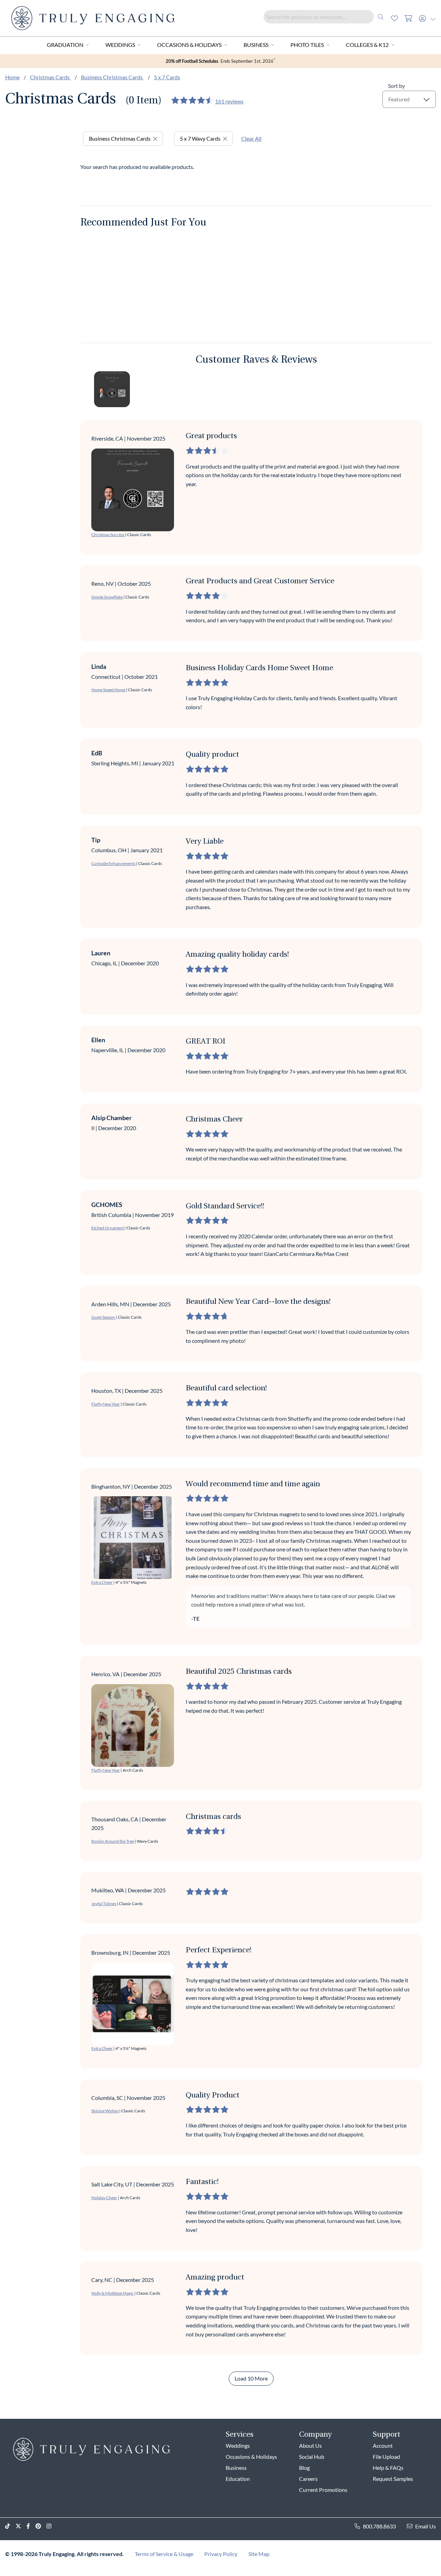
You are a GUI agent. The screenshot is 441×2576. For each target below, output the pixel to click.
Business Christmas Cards (112, 77)
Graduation (65, 45)
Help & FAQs (388, 2468)
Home (12, 77)
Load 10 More (251, 2378)
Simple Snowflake (107, 597)
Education (238, 2479)
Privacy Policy (221, 2554)
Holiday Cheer (104, 2198)
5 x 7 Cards (167, 77)
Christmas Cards (50, 77)
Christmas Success (108, 535)
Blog (304, 2468)
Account (383, 2446)
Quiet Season (103, 1317)
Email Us (425, 2526)
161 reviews (229, 101)
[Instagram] (52, 2526)
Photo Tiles (307, 45)
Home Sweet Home (108, 690)
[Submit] (381, 17)
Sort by (396, 86)
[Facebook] (31, 2526)
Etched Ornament (107, 1228)
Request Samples (393, 2479)
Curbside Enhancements (113, 863)
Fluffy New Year (106, 1404)
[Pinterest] (41, 2526)
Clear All (251, 138)
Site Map (259, 2554)
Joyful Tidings (104, 1904)
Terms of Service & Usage (164, 2554)
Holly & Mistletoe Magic (112, 2293)
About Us (310, 2446)
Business (256, 45)
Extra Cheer (102, 1582)
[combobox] (326, 17)
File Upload (386, 2457)
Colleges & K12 (367, 45)
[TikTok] (10, 2526)
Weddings (120, 45)
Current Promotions (323, 2490)
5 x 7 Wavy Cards (200, 138)
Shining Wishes (105, 2111)
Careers (308, 2479)
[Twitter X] (21, 2526)
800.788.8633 (379, 2526)
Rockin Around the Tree (113, 1841)
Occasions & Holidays (189, 45)
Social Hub (312, 2457)
